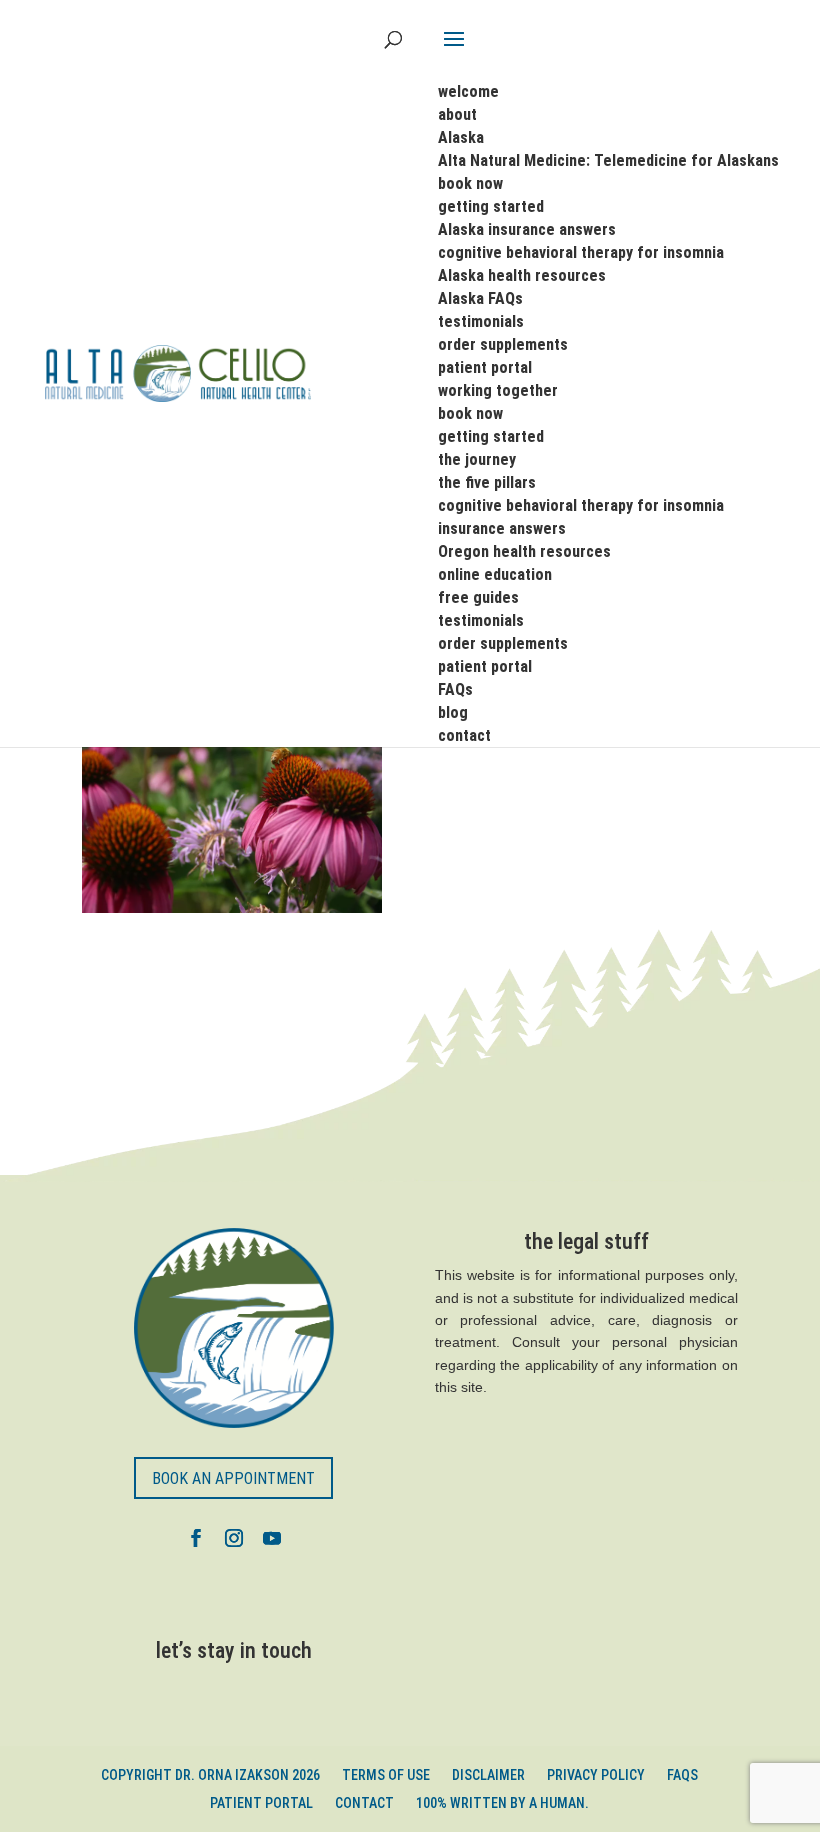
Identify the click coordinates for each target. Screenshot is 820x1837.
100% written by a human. (502, 1803)
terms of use (386, 1775)
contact (364, 1803)
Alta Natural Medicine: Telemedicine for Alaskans (608, 160)
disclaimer (488, 1775)
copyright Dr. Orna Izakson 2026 (210, 1775)
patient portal (261, 1803)
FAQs (682, 1775)
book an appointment (233, 1478)
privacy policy (596, 1775)
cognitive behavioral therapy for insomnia (581, 252)
